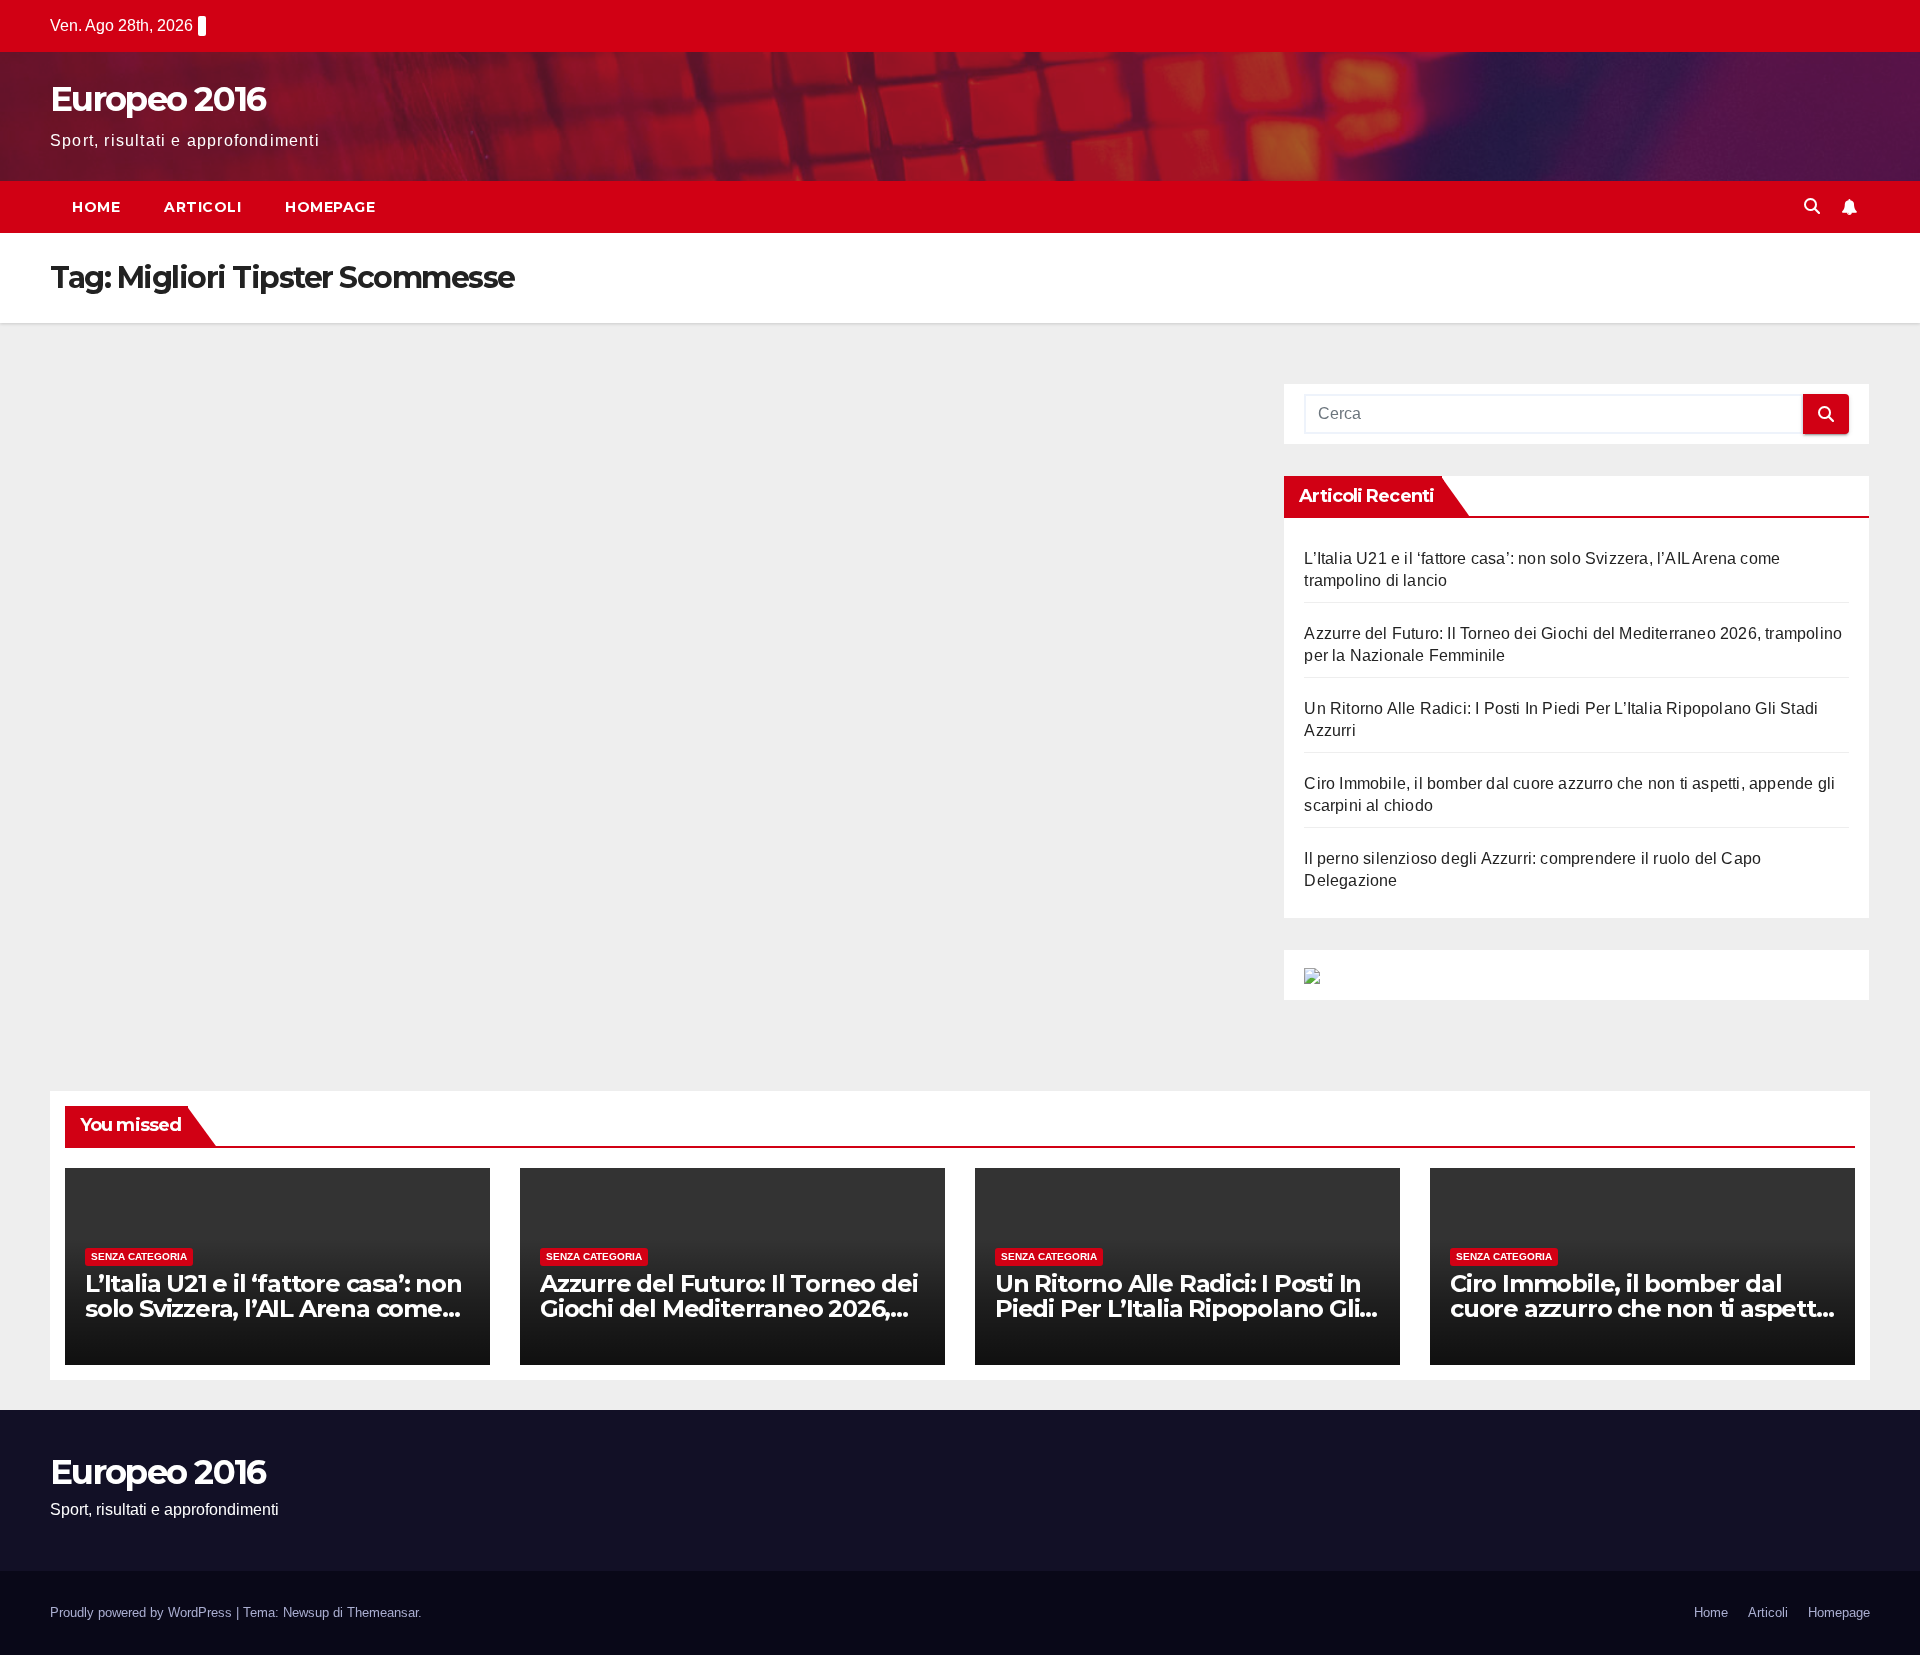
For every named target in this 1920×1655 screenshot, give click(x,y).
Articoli (202, 207)
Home (96, 207)
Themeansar (382, 1612)
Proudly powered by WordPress (143, 1612)
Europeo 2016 (158, 99)
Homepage (330, 207)
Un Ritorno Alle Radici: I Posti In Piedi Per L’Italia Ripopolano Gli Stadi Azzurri (1178, 1308)
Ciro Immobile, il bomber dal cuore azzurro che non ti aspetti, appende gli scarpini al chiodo (1638, 1308)
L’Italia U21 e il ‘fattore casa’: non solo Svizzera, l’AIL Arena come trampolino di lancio (273, 1308)
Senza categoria (139, 1256)
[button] (1812, 206)
